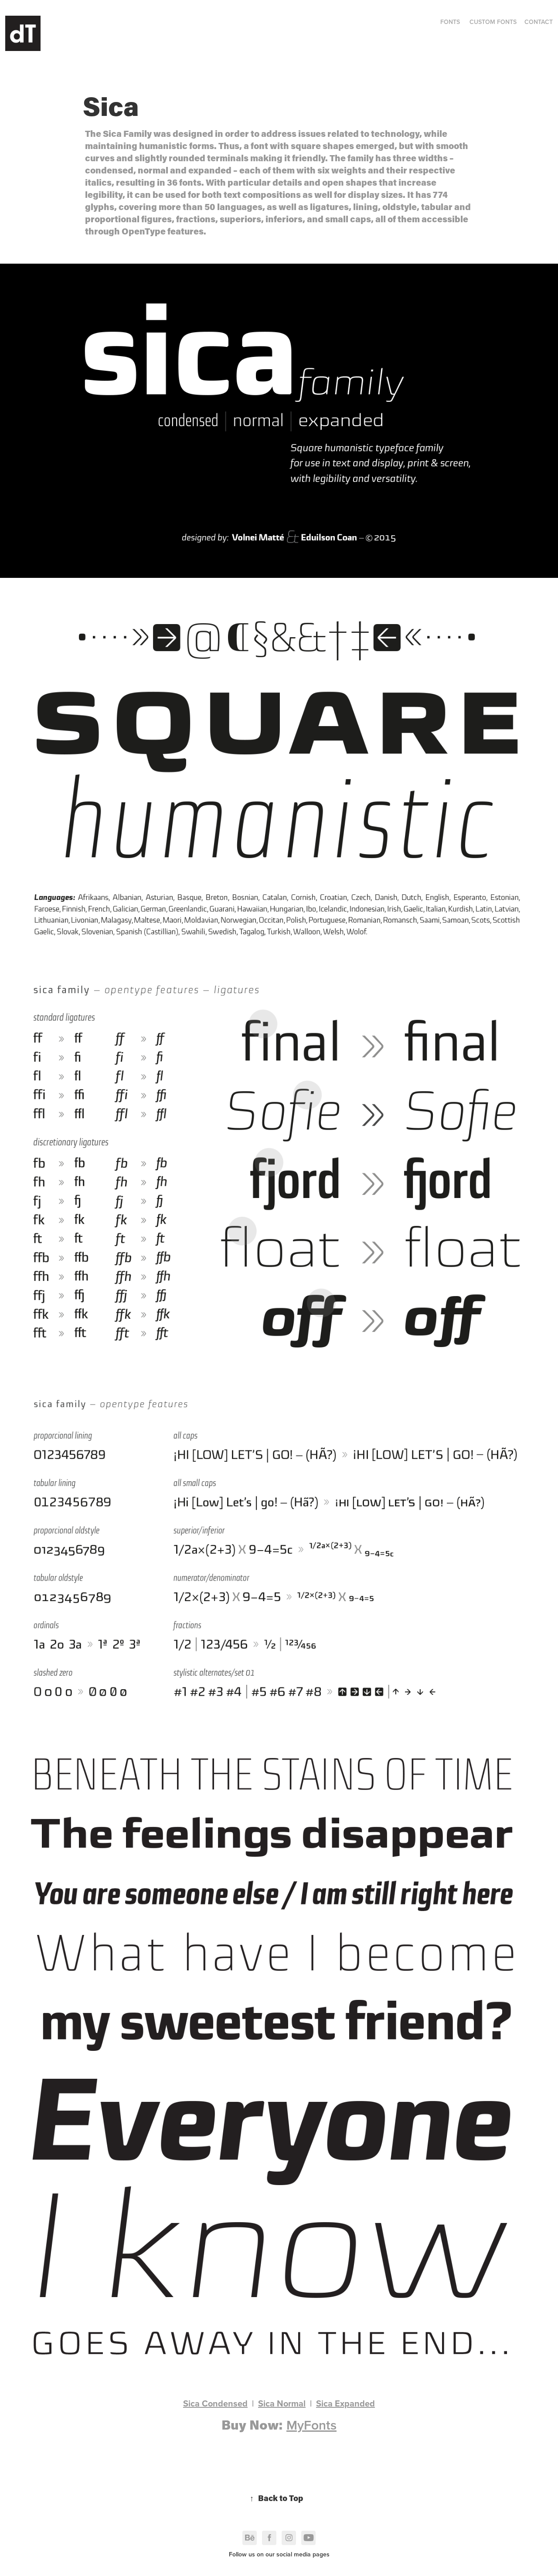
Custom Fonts (493, 22)
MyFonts (311, 2425)
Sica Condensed (215, 2403)
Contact (539, 22)
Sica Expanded (345, 2403)
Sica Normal (282, 2403)
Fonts (450, 22)
